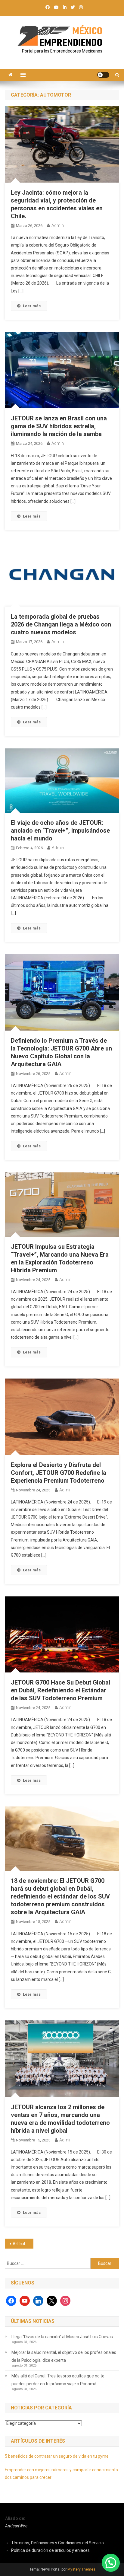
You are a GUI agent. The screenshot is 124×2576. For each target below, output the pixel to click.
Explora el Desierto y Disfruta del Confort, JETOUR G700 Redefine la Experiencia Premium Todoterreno (59, 1473)
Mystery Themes (81, 2569)
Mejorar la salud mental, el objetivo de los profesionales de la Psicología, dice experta (64, 2356)
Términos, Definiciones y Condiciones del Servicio (57, 2543)
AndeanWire (16, 2526)
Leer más (32, 306)
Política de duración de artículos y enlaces (50, 2550)
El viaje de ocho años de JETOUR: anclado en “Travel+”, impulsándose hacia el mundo (60, 831)
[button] (111, 2563)
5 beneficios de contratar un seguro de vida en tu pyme (57, 2456)
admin (58, 225)
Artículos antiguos (23, 2244)
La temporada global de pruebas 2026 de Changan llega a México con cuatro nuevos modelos (61, 624)
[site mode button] (103, 75)
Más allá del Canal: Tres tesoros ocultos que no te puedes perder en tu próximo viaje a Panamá (58, 2380)
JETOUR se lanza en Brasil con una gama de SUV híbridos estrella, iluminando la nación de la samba (59, 426)
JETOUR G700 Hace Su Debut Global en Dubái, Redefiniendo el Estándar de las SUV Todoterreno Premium (60, 1690)
